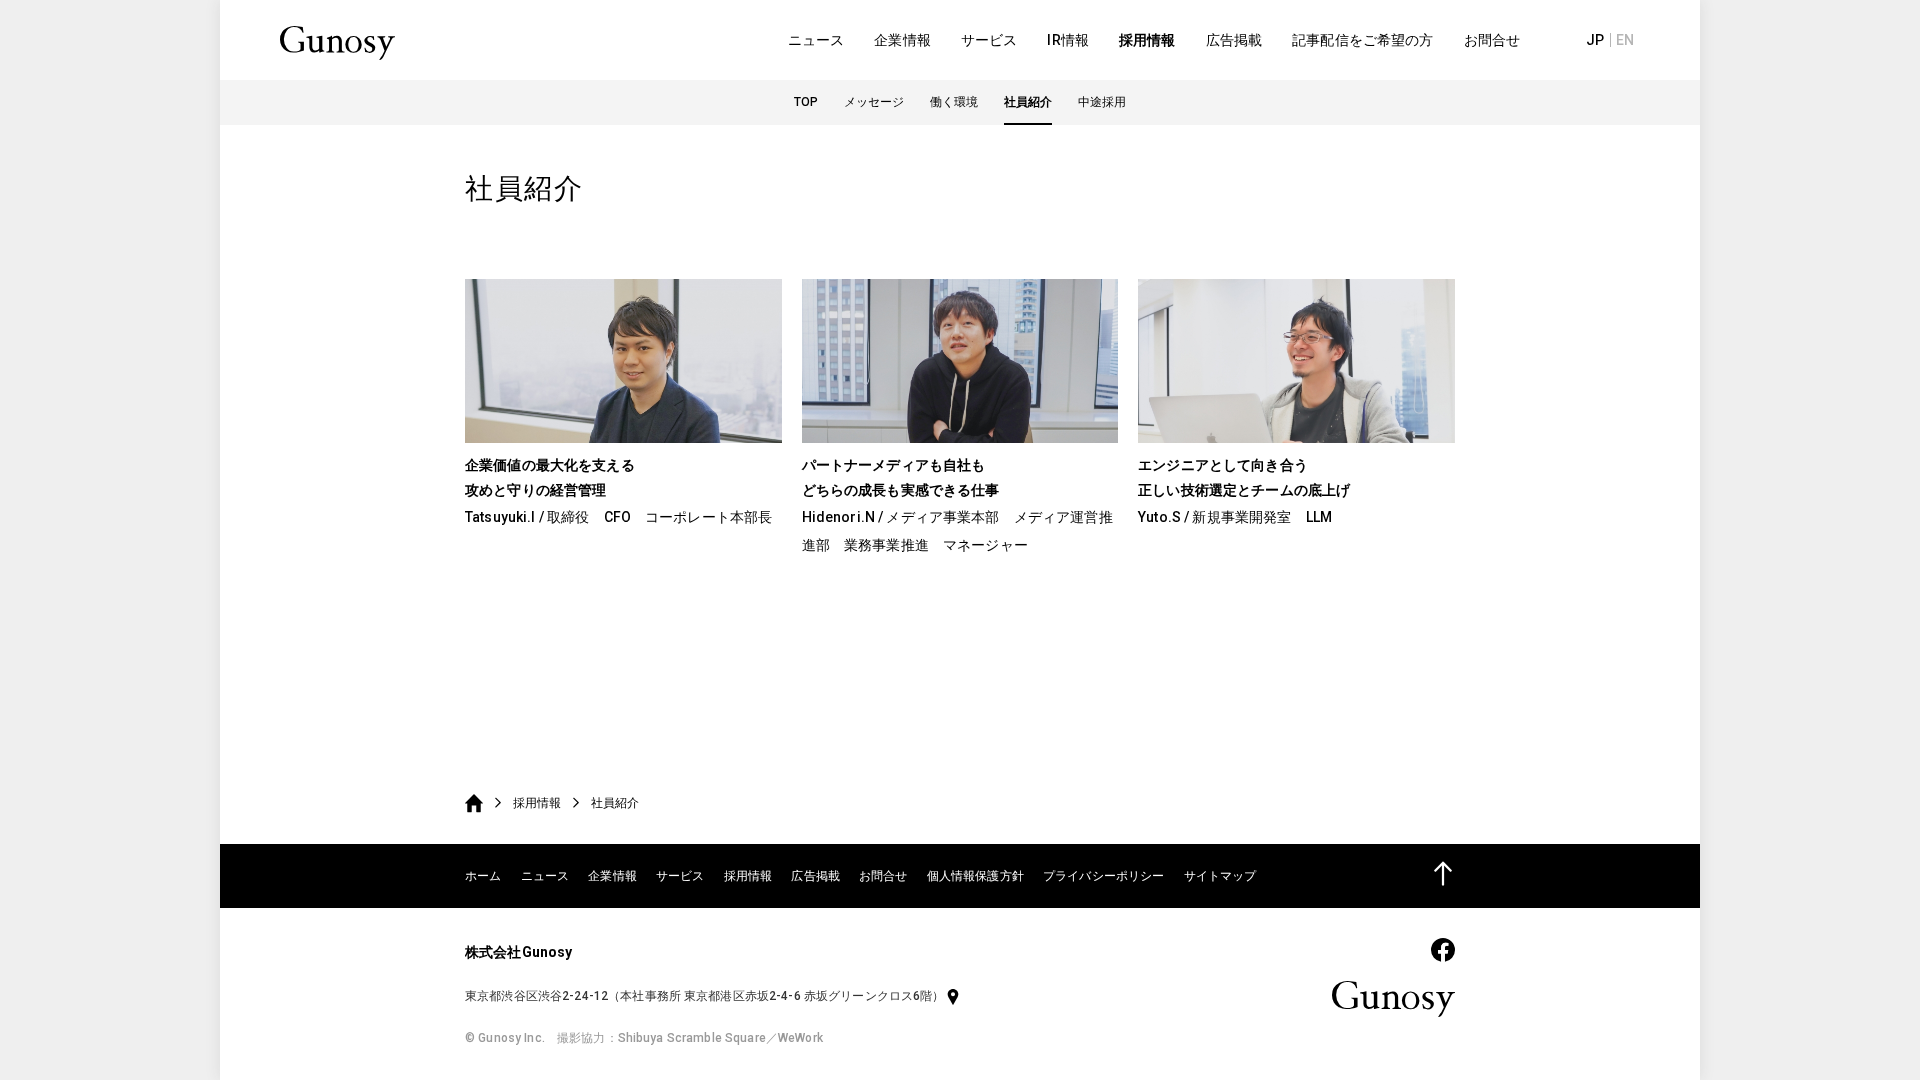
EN (1625, 40)
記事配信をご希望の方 (1362, 40)
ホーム (483, 876)
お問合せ (1492, 40)
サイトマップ (1220, 876)
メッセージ (874, 102)
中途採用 (1102, 102)
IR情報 (1068, 40)
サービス (989, 40)
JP (1595, 40)
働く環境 (954, 102)
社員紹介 (1028, 102)
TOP (806, 102)
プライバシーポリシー (1103, 876)
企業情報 (902, 40)
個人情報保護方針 (975, 876)
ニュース (816, 40)
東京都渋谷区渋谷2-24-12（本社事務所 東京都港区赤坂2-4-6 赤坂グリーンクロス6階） (705, 996)
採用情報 (1147, 40)
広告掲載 (1234, 40)
